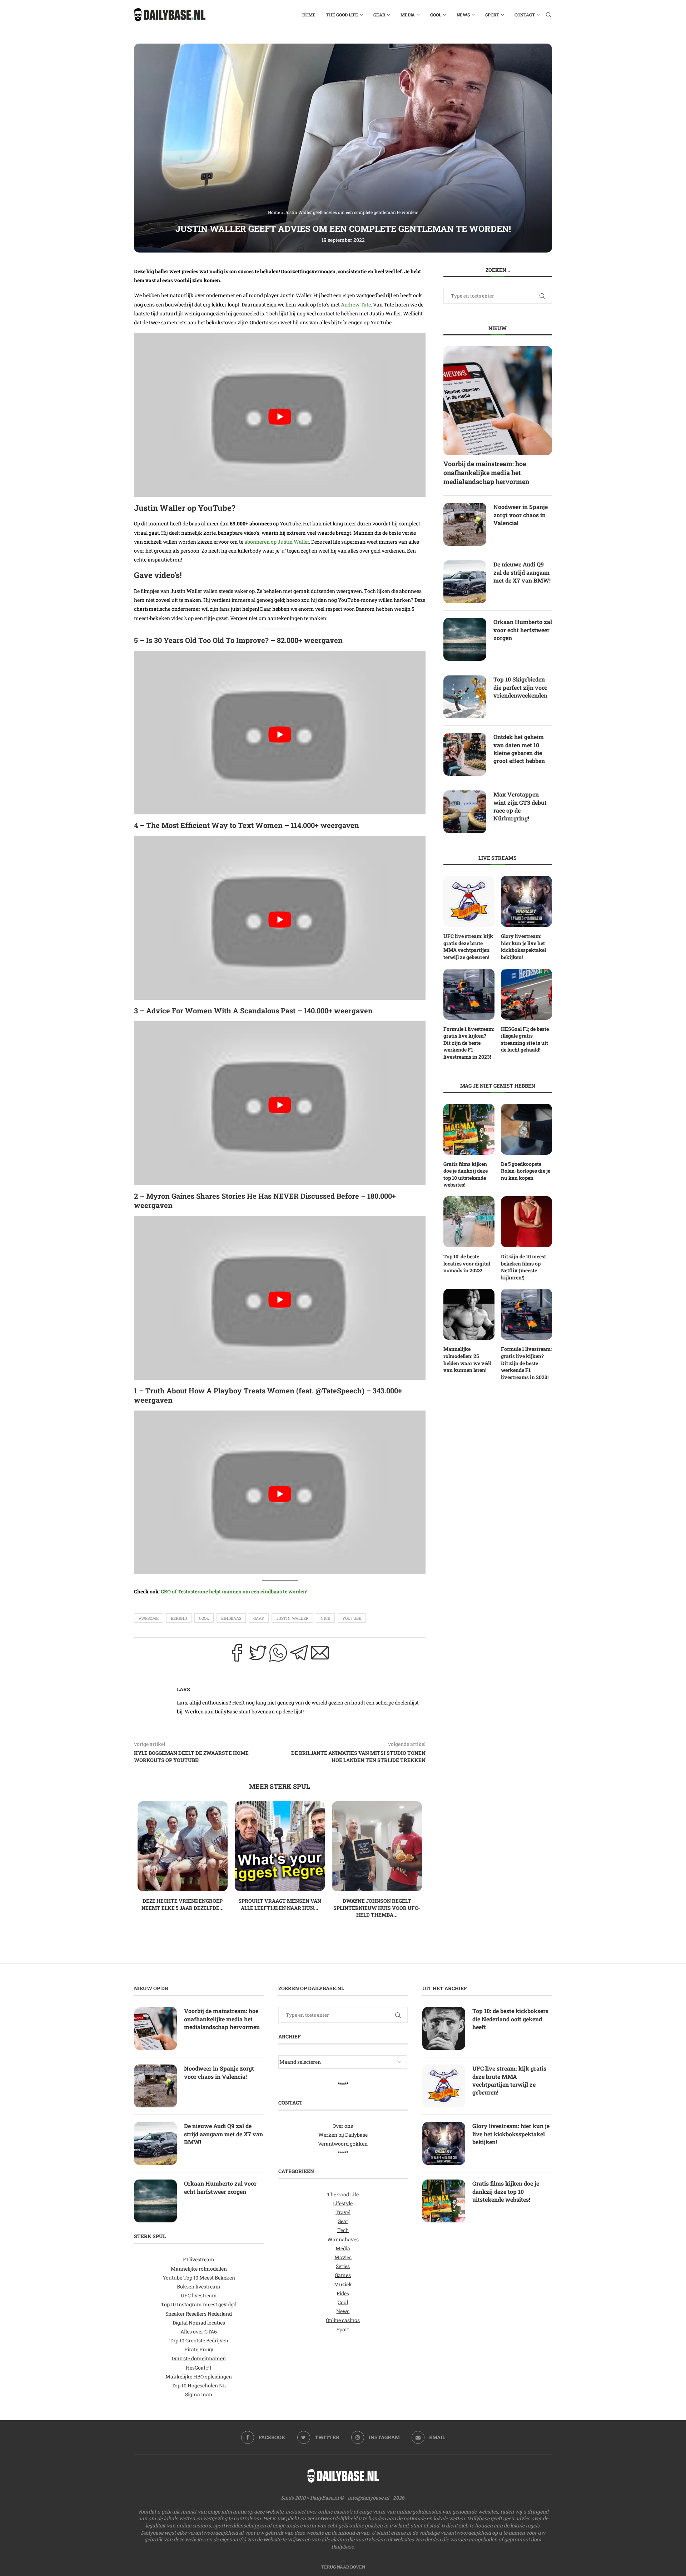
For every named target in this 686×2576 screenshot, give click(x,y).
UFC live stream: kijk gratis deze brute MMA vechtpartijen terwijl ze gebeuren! (468, 947)
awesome (149, 1618)
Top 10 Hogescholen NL (199, 2385)
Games (343, 2275)
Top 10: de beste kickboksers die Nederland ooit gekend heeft (510, 2019)
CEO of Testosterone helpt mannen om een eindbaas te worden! (234, 1591)
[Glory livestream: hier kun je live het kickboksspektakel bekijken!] (526, 901)
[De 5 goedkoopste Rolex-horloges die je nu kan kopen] (526, 1129)
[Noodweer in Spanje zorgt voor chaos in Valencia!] (465, 524)
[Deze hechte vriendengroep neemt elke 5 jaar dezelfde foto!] (183, 1846)
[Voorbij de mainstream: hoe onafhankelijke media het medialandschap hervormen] (498, 400)
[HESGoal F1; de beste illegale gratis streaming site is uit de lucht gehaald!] (526, 994)
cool (204, 1618)
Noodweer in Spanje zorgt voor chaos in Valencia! (521, 515)
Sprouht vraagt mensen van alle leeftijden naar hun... (280, 1904)
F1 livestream (199, 2259)
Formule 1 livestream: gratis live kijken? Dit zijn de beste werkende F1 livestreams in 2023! (469, 1043)
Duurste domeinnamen (199, 2358)
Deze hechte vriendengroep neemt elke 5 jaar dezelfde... (183, 1904)
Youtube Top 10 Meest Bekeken (199, 2278)
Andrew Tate (356, 304)
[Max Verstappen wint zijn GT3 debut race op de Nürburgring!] (465, 812)
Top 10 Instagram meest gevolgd (199, 2304)
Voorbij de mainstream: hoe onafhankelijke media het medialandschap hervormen (486, 473)
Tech (343, 2230)
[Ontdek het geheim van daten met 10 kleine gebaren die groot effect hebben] (465, 754)
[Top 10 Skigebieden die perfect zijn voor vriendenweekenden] (465, 697)
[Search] (548, 15)
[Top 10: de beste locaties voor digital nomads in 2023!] (469, 1222)
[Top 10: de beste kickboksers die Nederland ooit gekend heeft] (444, 2028)
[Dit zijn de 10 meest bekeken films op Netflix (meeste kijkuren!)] (526, 1222)
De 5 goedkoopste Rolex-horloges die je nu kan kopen (526, 1171)
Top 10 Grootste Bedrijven (199, 2340)
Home (309, 15)
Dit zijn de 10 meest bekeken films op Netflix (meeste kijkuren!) (523, 1267)
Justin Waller (292, 1618)
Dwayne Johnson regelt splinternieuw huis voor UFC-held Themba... (377, 1908)
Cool (436, 15)
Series (343, 2266)
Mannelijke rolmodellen (199, 2269)
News (463, 15)
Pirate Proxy (199, 2349)
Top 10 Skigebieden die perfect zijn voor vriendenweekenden (520, 687)
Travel (343, 2212)
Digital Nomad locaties (199, 2323)
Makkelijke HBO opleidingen (199, 2377)
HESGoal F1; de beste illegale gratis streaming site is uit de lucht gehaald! (525, 1039)
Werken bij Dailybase (343, 2135)
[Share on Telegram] (299, 1655)
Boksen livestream (199, 2287)
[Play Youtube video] (280, 417)
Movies (343, 2257)
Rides (343, 2293)
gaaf (259, 1618)
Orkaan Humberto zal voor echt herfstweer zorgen (523, 630)
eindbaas (231, 1618)
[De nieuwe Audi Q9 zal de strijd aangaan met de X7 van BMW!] (465, 582)
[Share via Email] (320, 1655)
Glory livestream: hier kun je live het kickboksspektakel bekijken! (523, 947)
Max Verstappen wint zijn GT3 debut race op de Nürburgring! (520, 806)
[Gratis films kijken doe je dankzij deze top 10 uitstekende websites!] (469, 1129)
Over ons (343, 2126)
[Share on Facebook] (237, 1655)
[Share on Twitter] (258, 1655)
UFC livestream (199, 2295)
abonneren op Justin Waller (277, 542)
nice (325, 1618)
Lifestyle (343, 2203)
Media (408, 15)
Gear (379, 15)
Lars (183, 1689)
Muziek (343, 2284)
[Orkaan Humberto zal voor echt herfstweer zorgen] (465, 639)
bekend (179, 1618)
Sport (492, 15)
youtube (352, 1618)
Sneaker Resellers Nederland (199, 2313)
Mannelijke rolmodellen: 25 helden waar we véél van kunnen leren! (467, 1359)
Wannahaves (343, 2239)
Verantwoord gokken (343, 2144)
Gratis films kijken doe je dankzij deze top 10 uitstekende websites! (466, 1174)
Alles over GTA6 (199, 2332)
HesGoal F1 (199, 2368)
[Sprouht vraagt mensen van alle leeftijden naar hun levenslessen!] (280, 1846)
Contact (525, 15)
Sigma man (199, 2394)
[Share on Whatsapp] (278, 1655)
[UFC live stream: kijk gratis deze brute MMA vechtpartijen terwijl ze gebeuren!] (469, 901)
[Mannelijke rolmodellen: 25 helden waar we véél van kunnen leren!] (469, 1314)
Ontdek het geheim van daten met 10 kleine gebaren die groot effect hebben (519, 749)
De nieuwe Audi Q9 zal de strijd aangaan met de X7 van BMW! (522, 572)
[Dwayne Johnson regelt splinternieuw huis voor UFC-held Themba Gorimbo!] (377, 1846)
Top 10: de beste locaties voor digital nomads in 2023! (467, 1263)
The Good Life (342, 15)
